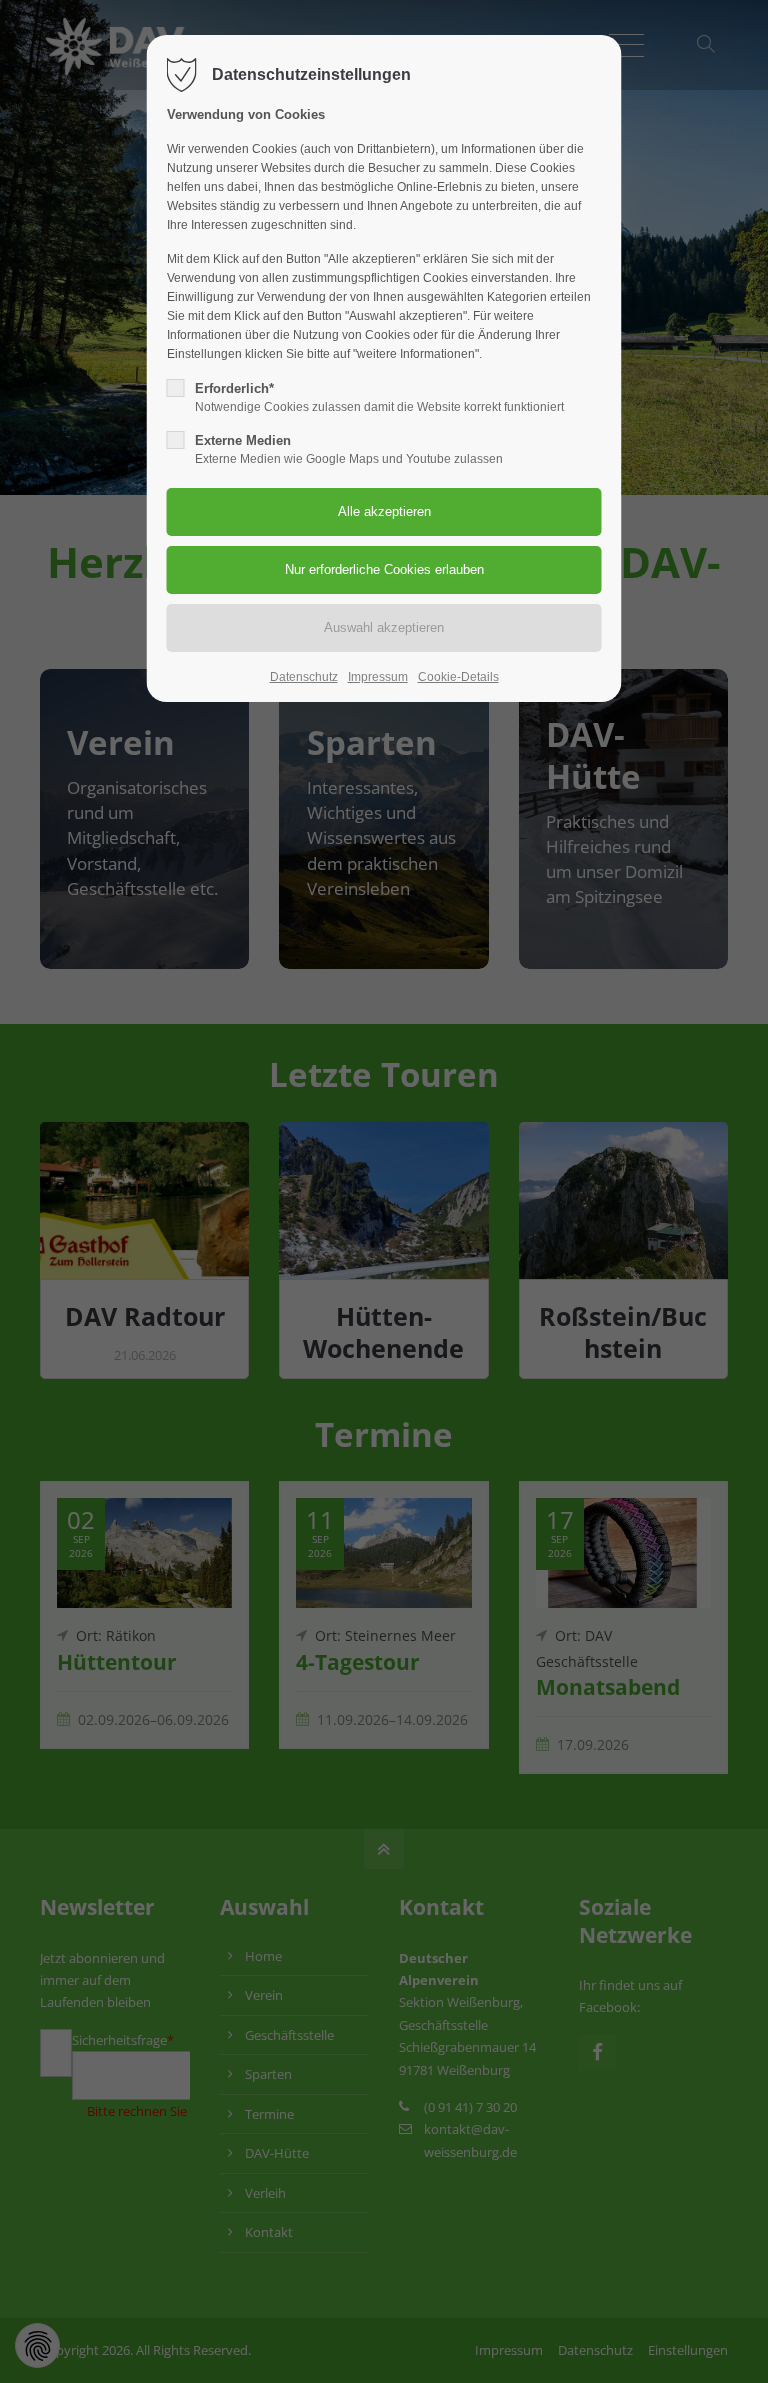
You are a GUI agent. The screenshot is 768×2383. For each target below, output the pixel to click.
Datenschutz (304, 677)
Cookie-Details (458, 677)
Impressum (378, 677)
